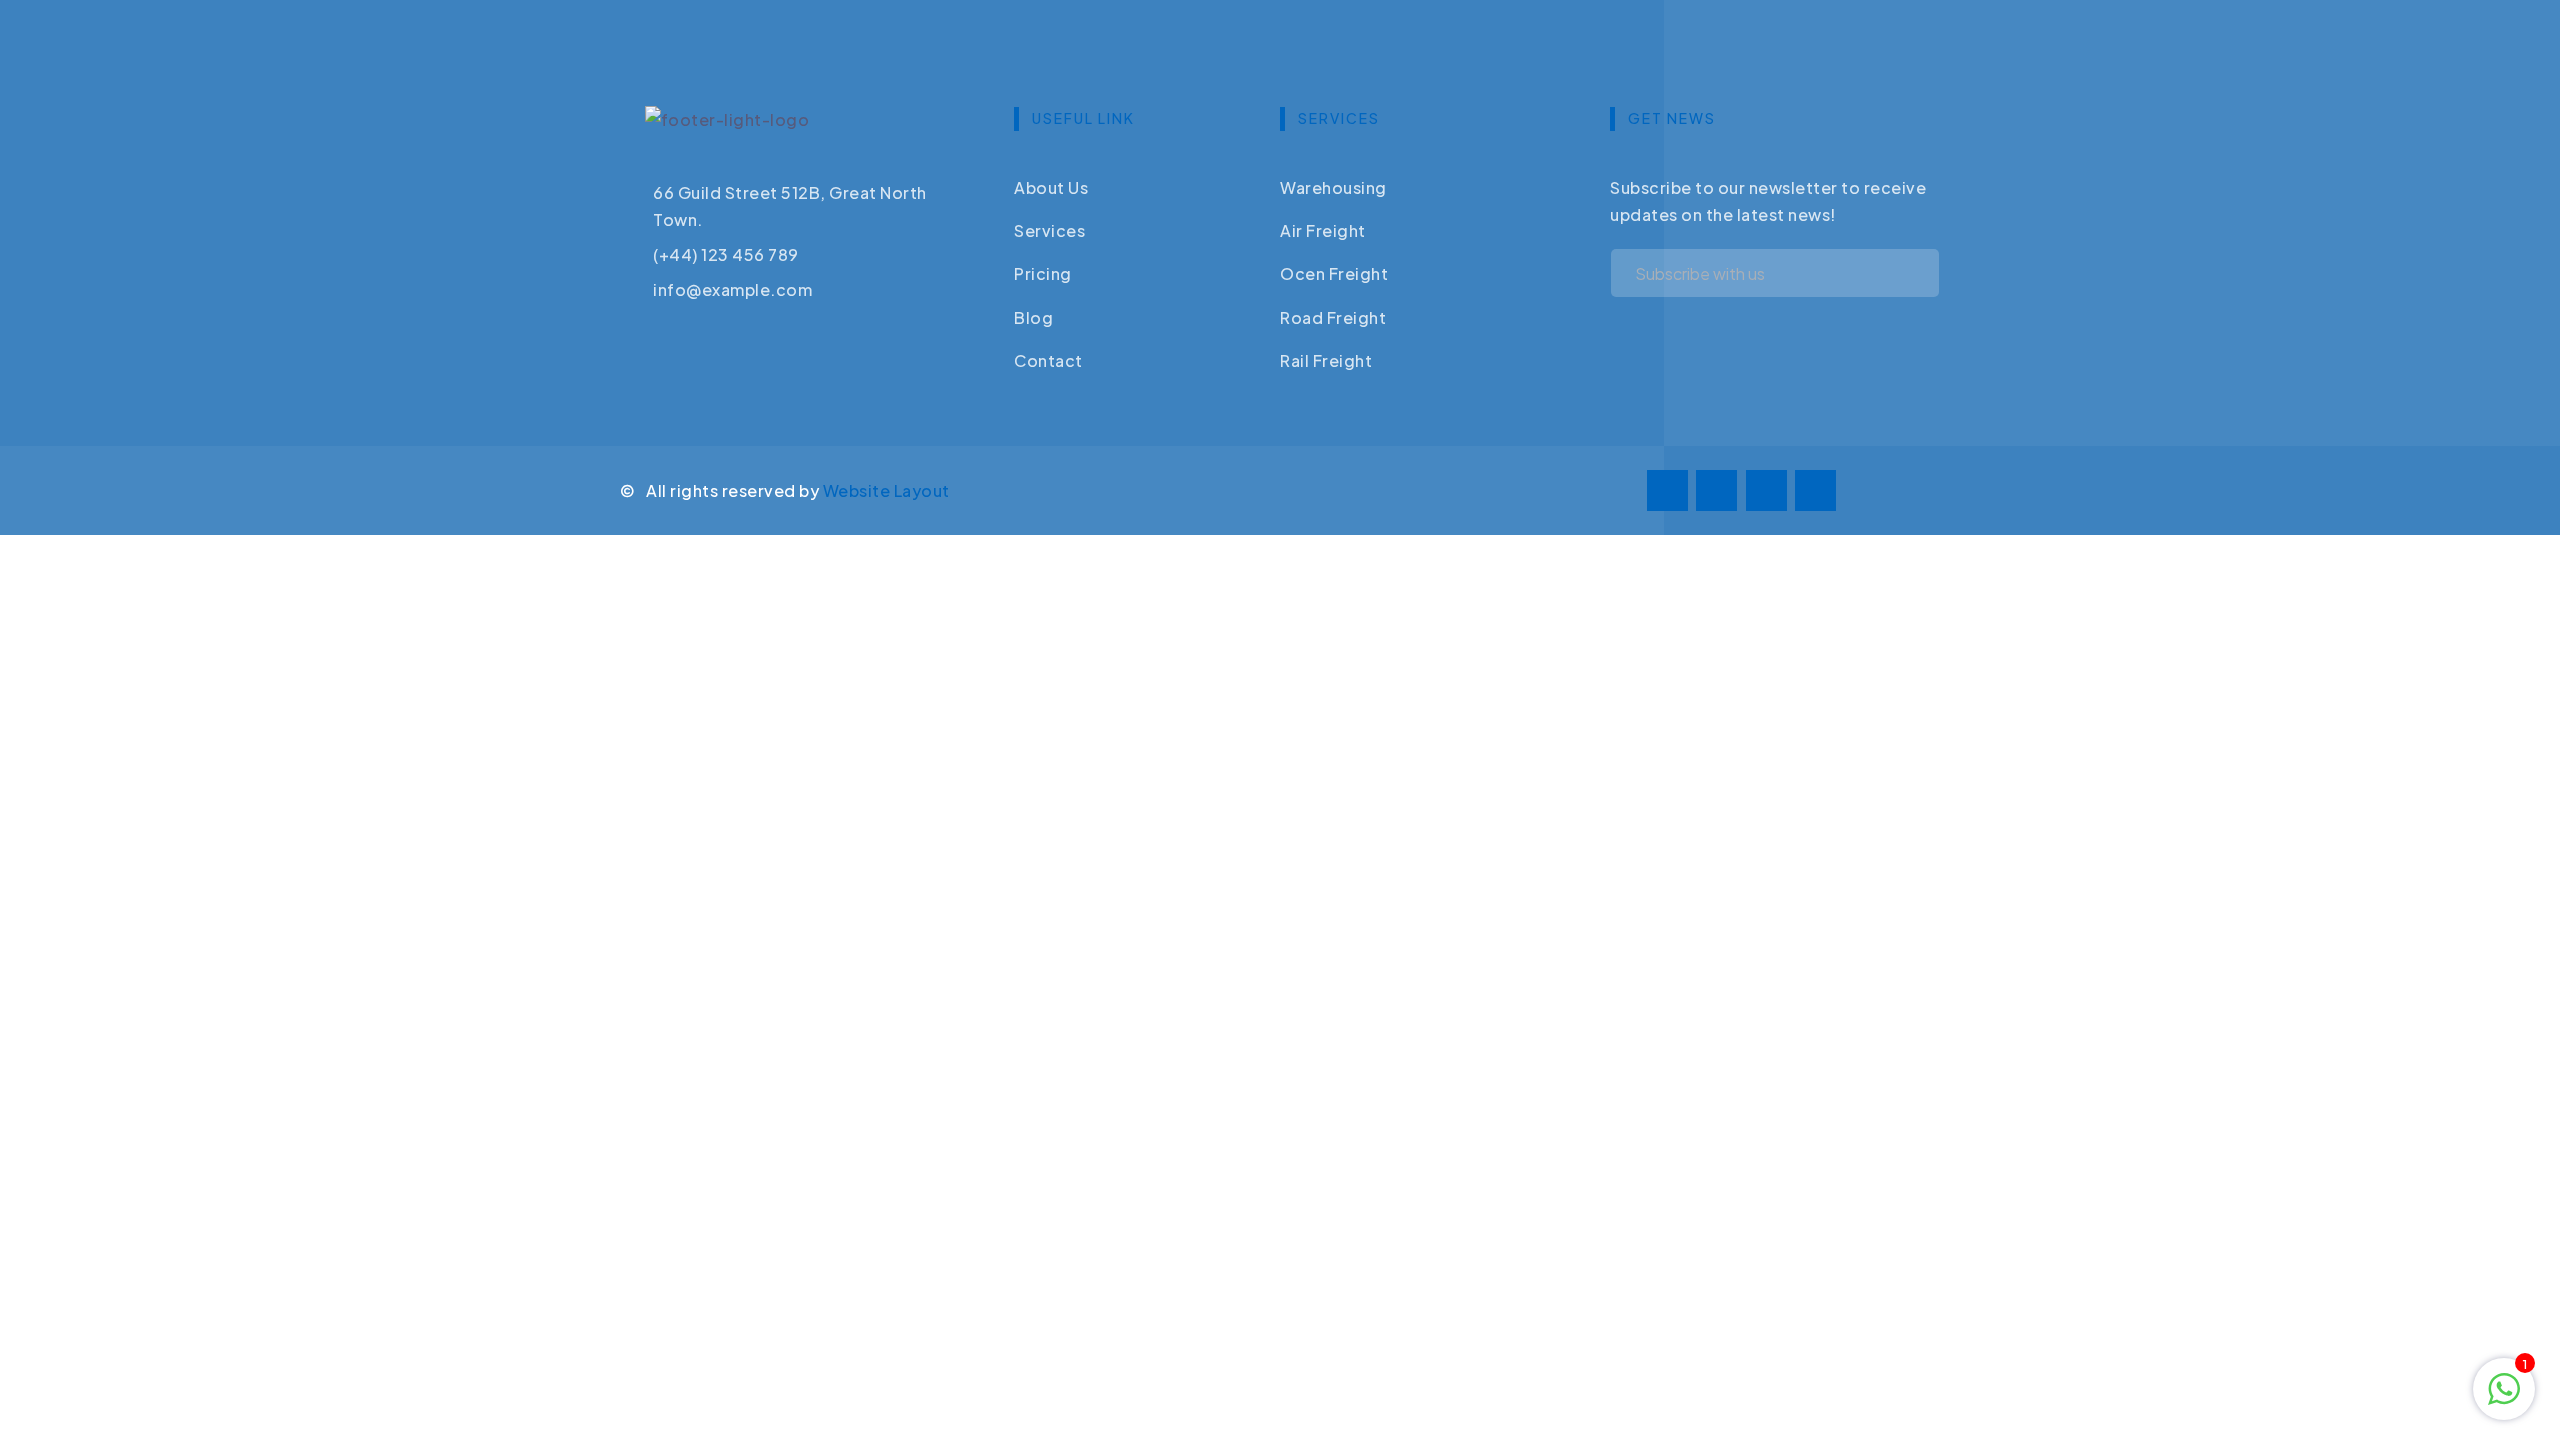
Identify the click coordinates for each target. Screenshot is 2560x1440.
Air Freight (1323, 230)
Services (1049, 230)
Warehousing (1333, 187)
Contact (1048, 360)
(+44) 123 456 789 (726, 254)
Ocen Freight (1334, 273)
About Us (1051, 187)
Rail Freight (1326, 360)
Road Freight (1333, 317)
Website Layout (886, 490)
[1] (2504, 1386)
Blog (1033, 317)
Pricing (1043, 273)
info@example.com (732, 289)
